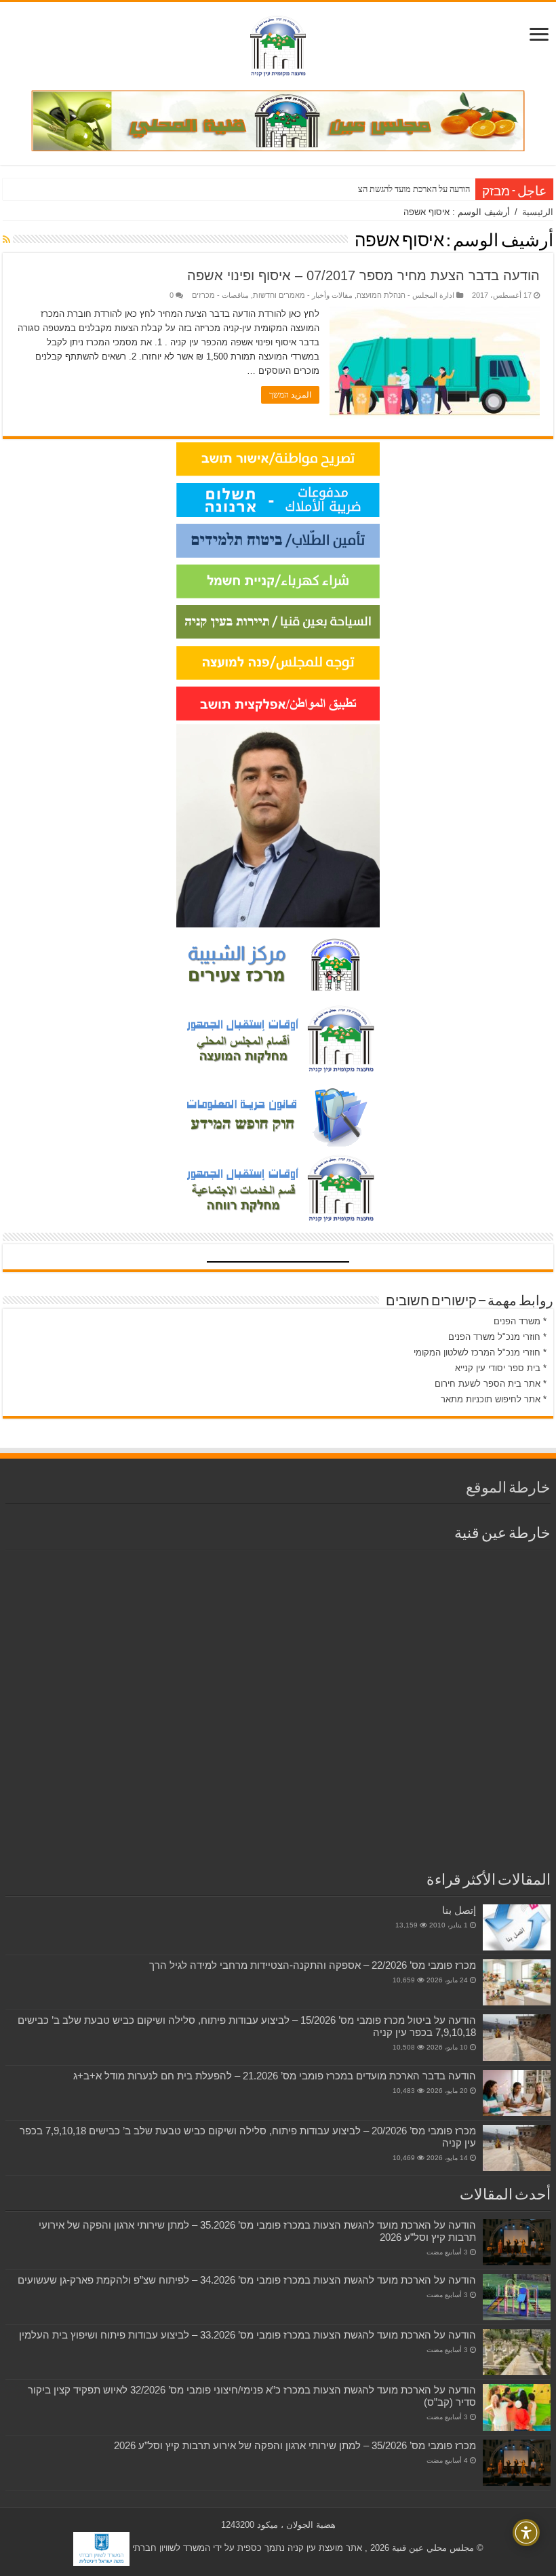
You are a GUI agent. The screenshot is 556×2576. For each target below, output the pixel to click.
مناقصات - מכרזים (220, 295)
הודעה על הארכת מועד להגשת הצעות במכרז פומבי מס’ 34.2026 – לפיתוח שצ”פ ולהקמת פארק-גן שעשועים (247, 2280)
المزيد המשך (290, 395)
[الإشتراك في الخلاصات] (6, 239)
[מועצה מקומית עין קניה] (278, 43)
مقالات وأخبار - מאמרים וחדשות (303, 295)
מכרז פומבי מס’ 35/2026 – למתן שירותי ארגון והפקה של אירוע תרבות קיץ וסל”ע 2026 (295, 2445)
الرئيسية (538, 212)
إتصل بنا (459, 1910)
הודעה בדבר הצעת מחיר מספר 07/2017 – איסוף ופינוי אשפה (363, 275)
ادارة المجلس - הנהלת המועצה (405, 295)
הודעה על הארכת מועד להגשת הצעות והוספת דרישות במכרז (371, 189)
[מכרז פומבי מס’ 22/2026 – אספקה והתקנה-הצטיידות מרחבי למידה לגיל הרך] (517, 1982)
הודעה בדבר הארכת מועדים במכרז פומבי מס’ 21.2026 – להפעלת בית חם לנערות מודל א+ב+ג (275, 2076)
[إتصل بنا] (517, 1927)
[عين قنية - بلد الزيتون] (278, 120)
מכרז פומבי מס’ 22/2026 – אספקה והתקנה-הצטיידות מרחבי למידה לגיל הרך (313, 1965)
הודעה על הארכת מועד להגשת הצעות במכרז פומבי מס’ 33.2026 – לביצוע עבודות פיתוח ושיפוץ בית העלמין (247, 2335)
